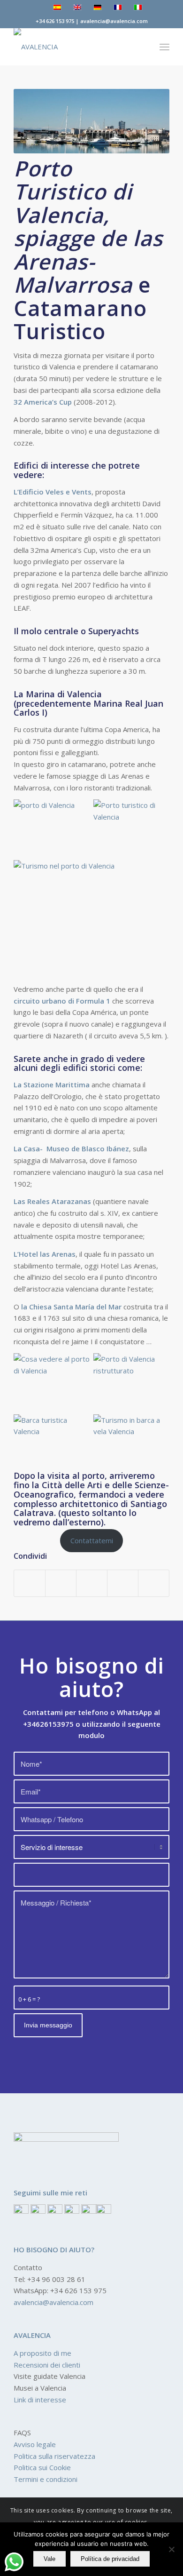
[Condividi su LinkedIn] (123, 1583)
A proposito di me (42, 2353)
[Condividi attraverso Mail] (154, 1583)
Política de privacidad (110, 2559)
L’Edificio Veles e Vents (53, 492)
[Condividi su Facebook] (30, 1583)
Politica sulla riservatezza (54, 2456)
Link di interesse (40, 2400)
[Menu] (164, 47)
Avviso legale (35, 2444)
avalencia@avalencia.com (53, 2302)
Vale (50, 2559)
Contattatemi (92, 1540)
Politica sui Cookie (42, 2467)
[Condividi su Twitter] (61, 1583)
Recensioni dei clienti (47, 2365)
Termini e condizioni (46, 2479)
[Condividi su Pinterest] (92, 1583)
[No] (171, 2549)
